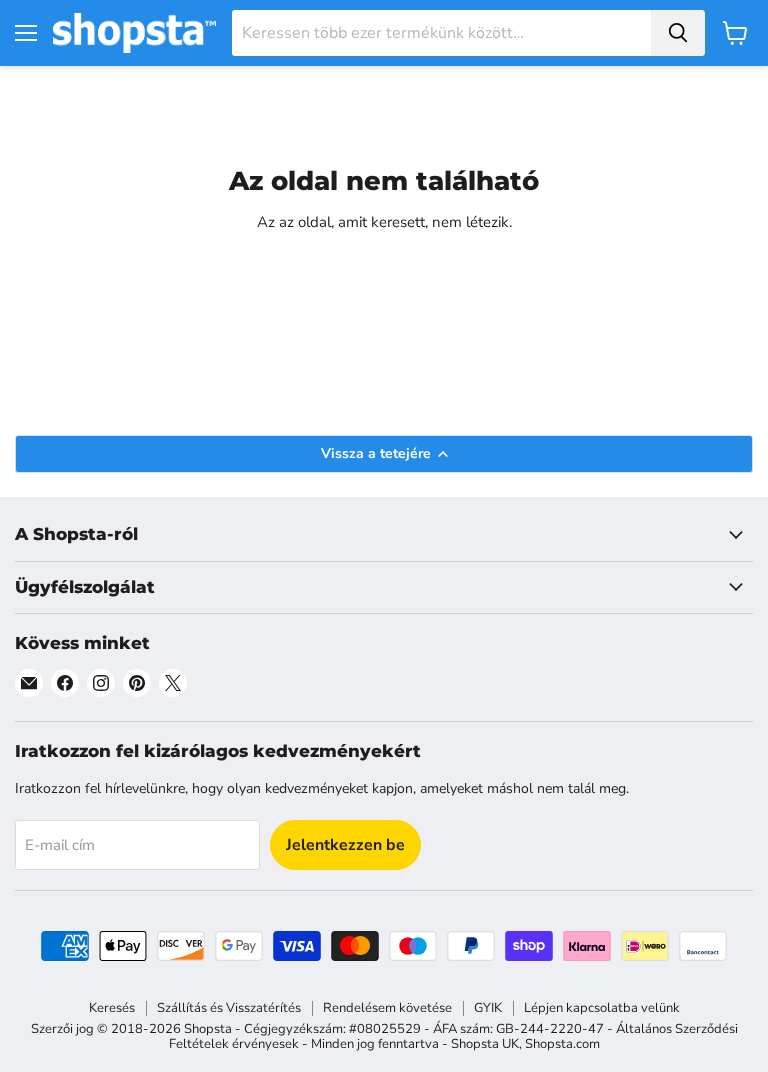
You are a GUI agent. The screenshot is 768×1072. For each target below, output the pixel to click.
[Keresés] (678, 33)
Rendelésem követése (387, 1008)
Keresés (112, 1008)
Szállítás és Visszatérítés (229, 1008)
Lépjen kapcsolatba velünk (602, 1008)
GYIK (488, 1008)
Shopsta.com (562, 1044)
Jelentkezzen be (345, 845)
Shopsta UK (485, 1044)
